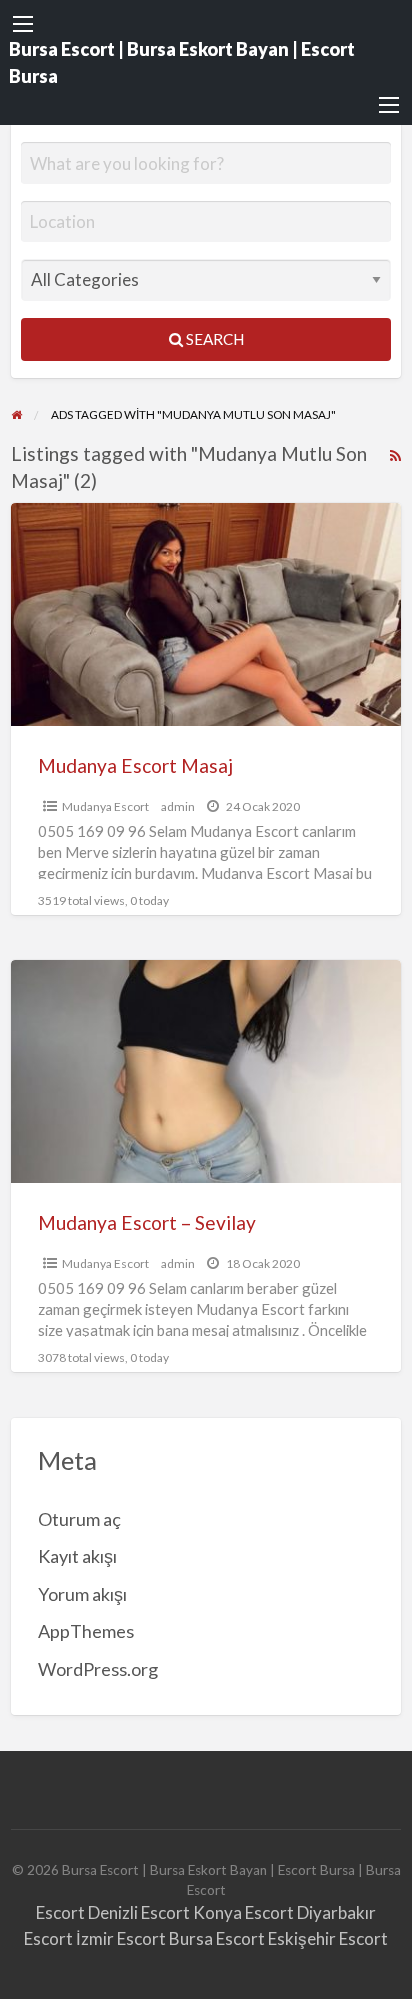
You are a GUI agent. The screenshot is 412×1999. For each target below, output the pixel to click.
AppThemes (86, 1631)
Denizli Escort (139, 1912)
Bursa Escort (217, 1938)
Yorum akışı (82, 1594)
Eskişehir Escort (328, 1938)
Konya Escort (243, 1912)
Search (213, 339)
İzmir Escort (121, 1938)
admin (178, 806)
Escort (60, 1912)
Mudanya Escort (105, 806)
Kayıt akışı (77, 1556)
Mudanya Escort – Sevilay (147, 1222)
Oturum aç (79, 1519)
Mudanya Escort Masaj (135, 765)
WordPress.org (98, 1669)
